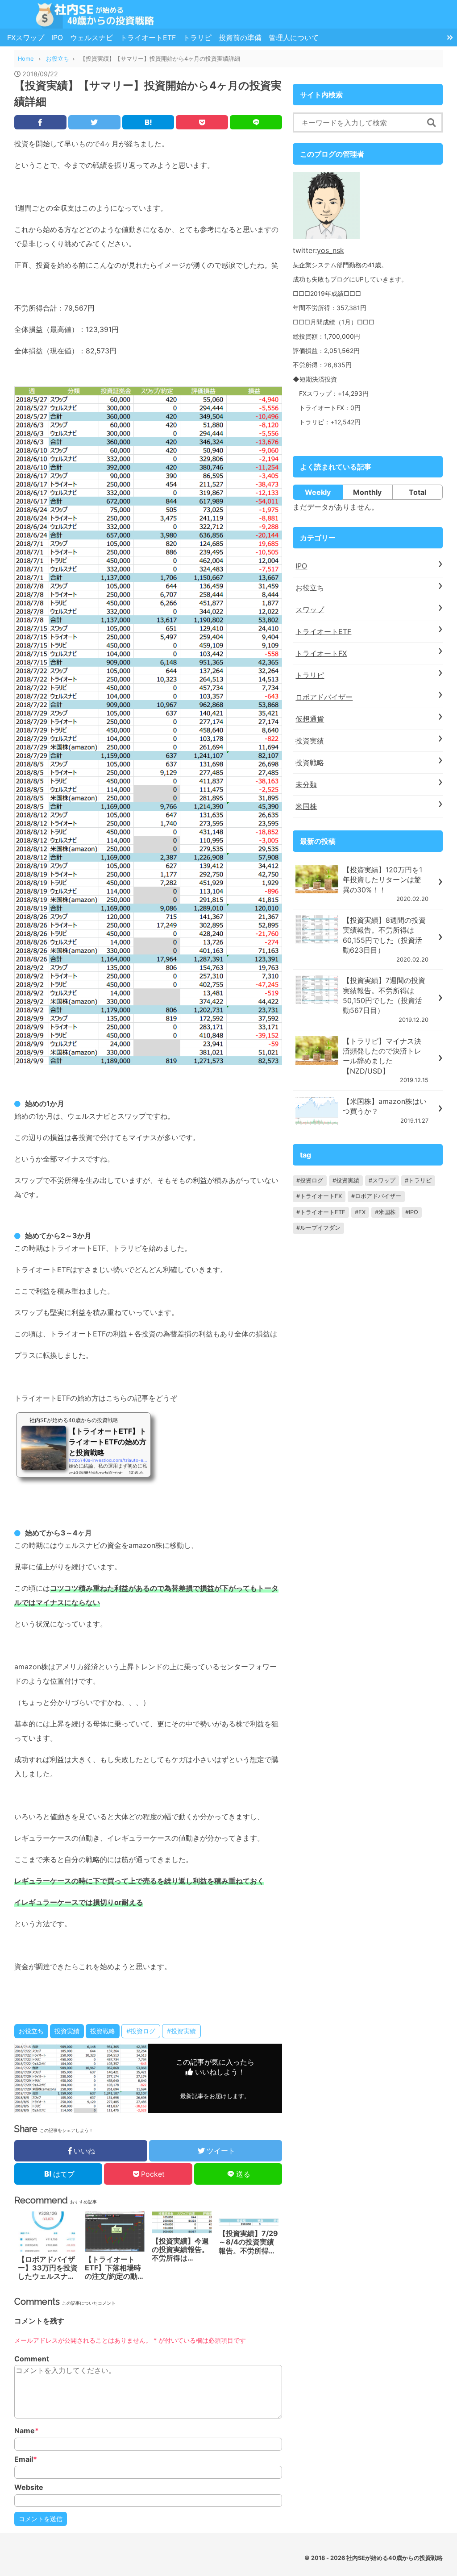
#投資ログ (141, 2031)
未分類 (306, 784)
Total (418, 492)
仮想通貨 (310, 719)
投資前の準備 (240, 37)
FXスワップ (26, 37)
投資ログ (312, 1180)
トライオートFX (321, 653)
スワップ (310, 610)
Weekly (318, 492)
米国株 (306, 806)
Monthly (367, 492)
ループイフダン (320, 1228)
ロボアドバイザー (324, 697)
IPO (57, 37)
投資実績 (67, 2031)
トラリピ (197, 37)
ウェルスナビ (91, 37)
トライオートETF (148, 37)
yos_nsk (330, 250)
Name (27, 2431)
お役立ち (31, 2031)
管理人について (294, 37)
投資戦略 (103, 2031)
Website (29, 2487)
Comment (32, 2359)
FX (362, 1212)
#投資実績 (181, 2031)
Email (26, 2459)
